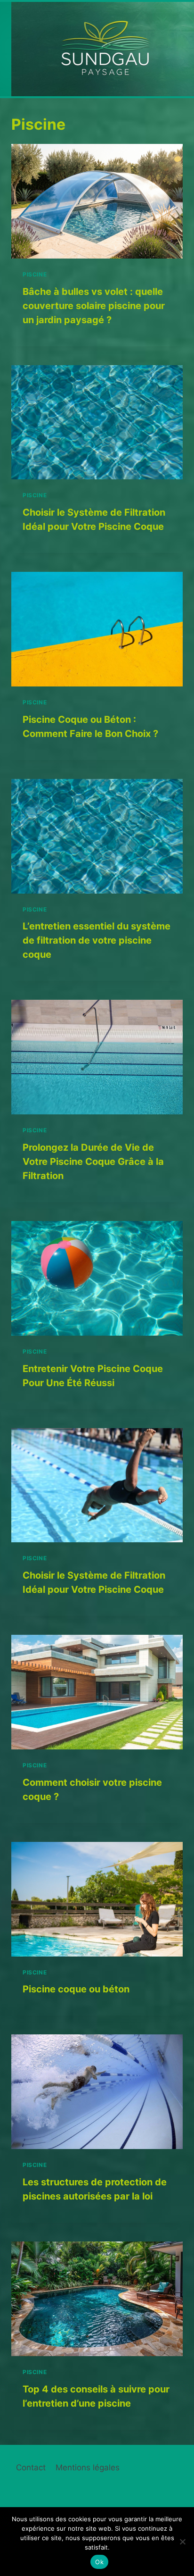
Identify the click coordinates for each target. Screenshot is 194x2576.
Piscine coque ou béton (76, 1989)
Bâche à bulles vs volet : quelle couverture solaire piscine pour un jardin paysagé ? (94, 306)
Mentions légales (88, 2467)
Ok (99, 2562)
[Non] (182, 2542)
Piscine (35, 274)
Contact (31, 2467)
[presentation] (97, 201)
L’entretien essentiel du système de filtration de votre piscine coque (97, 940)
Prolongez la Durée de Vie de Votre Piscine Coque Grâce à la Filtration (93, 1162)
